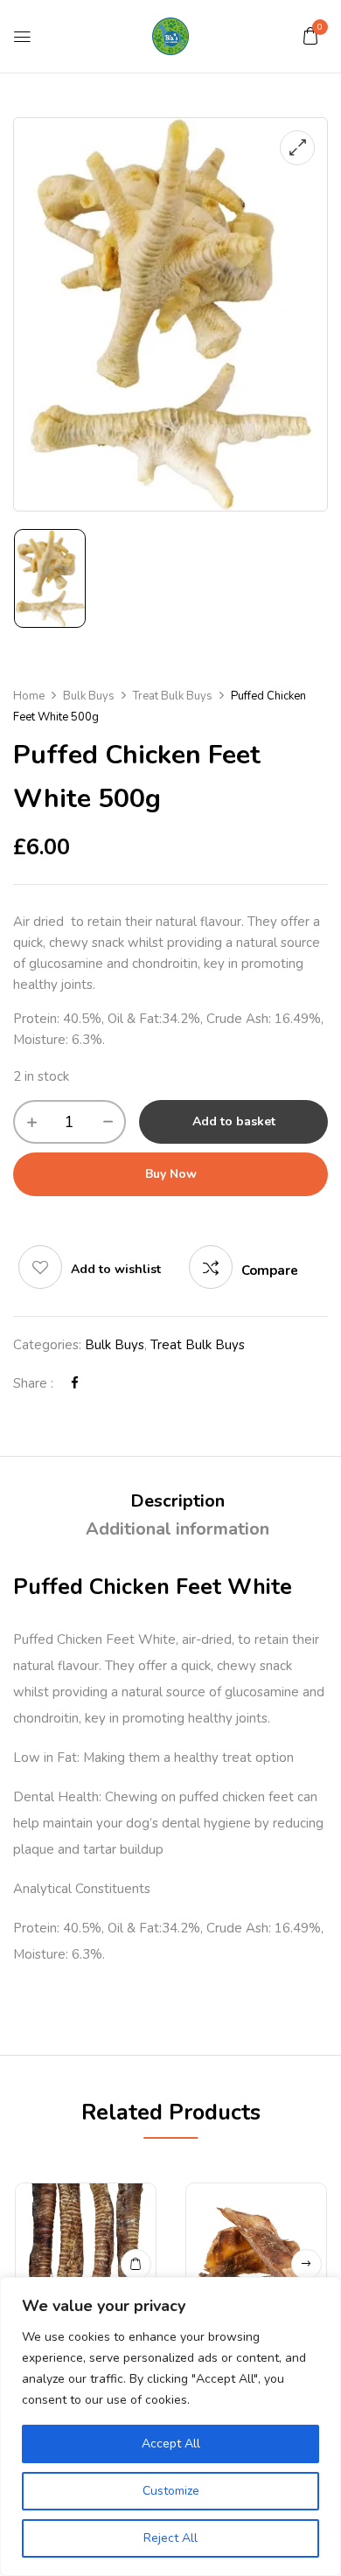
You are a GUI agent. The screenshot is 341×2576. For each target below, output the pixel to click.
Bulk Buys (89, 696)
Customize (171, 2491)
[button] (310, 36)
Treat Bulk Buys (173, 696)
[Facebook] (75, 1383)
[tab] (177, 1501)
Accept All (171, 2444)
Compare (270, 1271)
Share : (33, 1383)
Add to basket (234, 1121)
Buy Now (171, 1174)
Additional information (177, 1529)
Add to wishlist (116, 1269)
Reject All (170, 2538)
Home (29, 696)
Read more (306, 2264)
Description (177, 1501)
